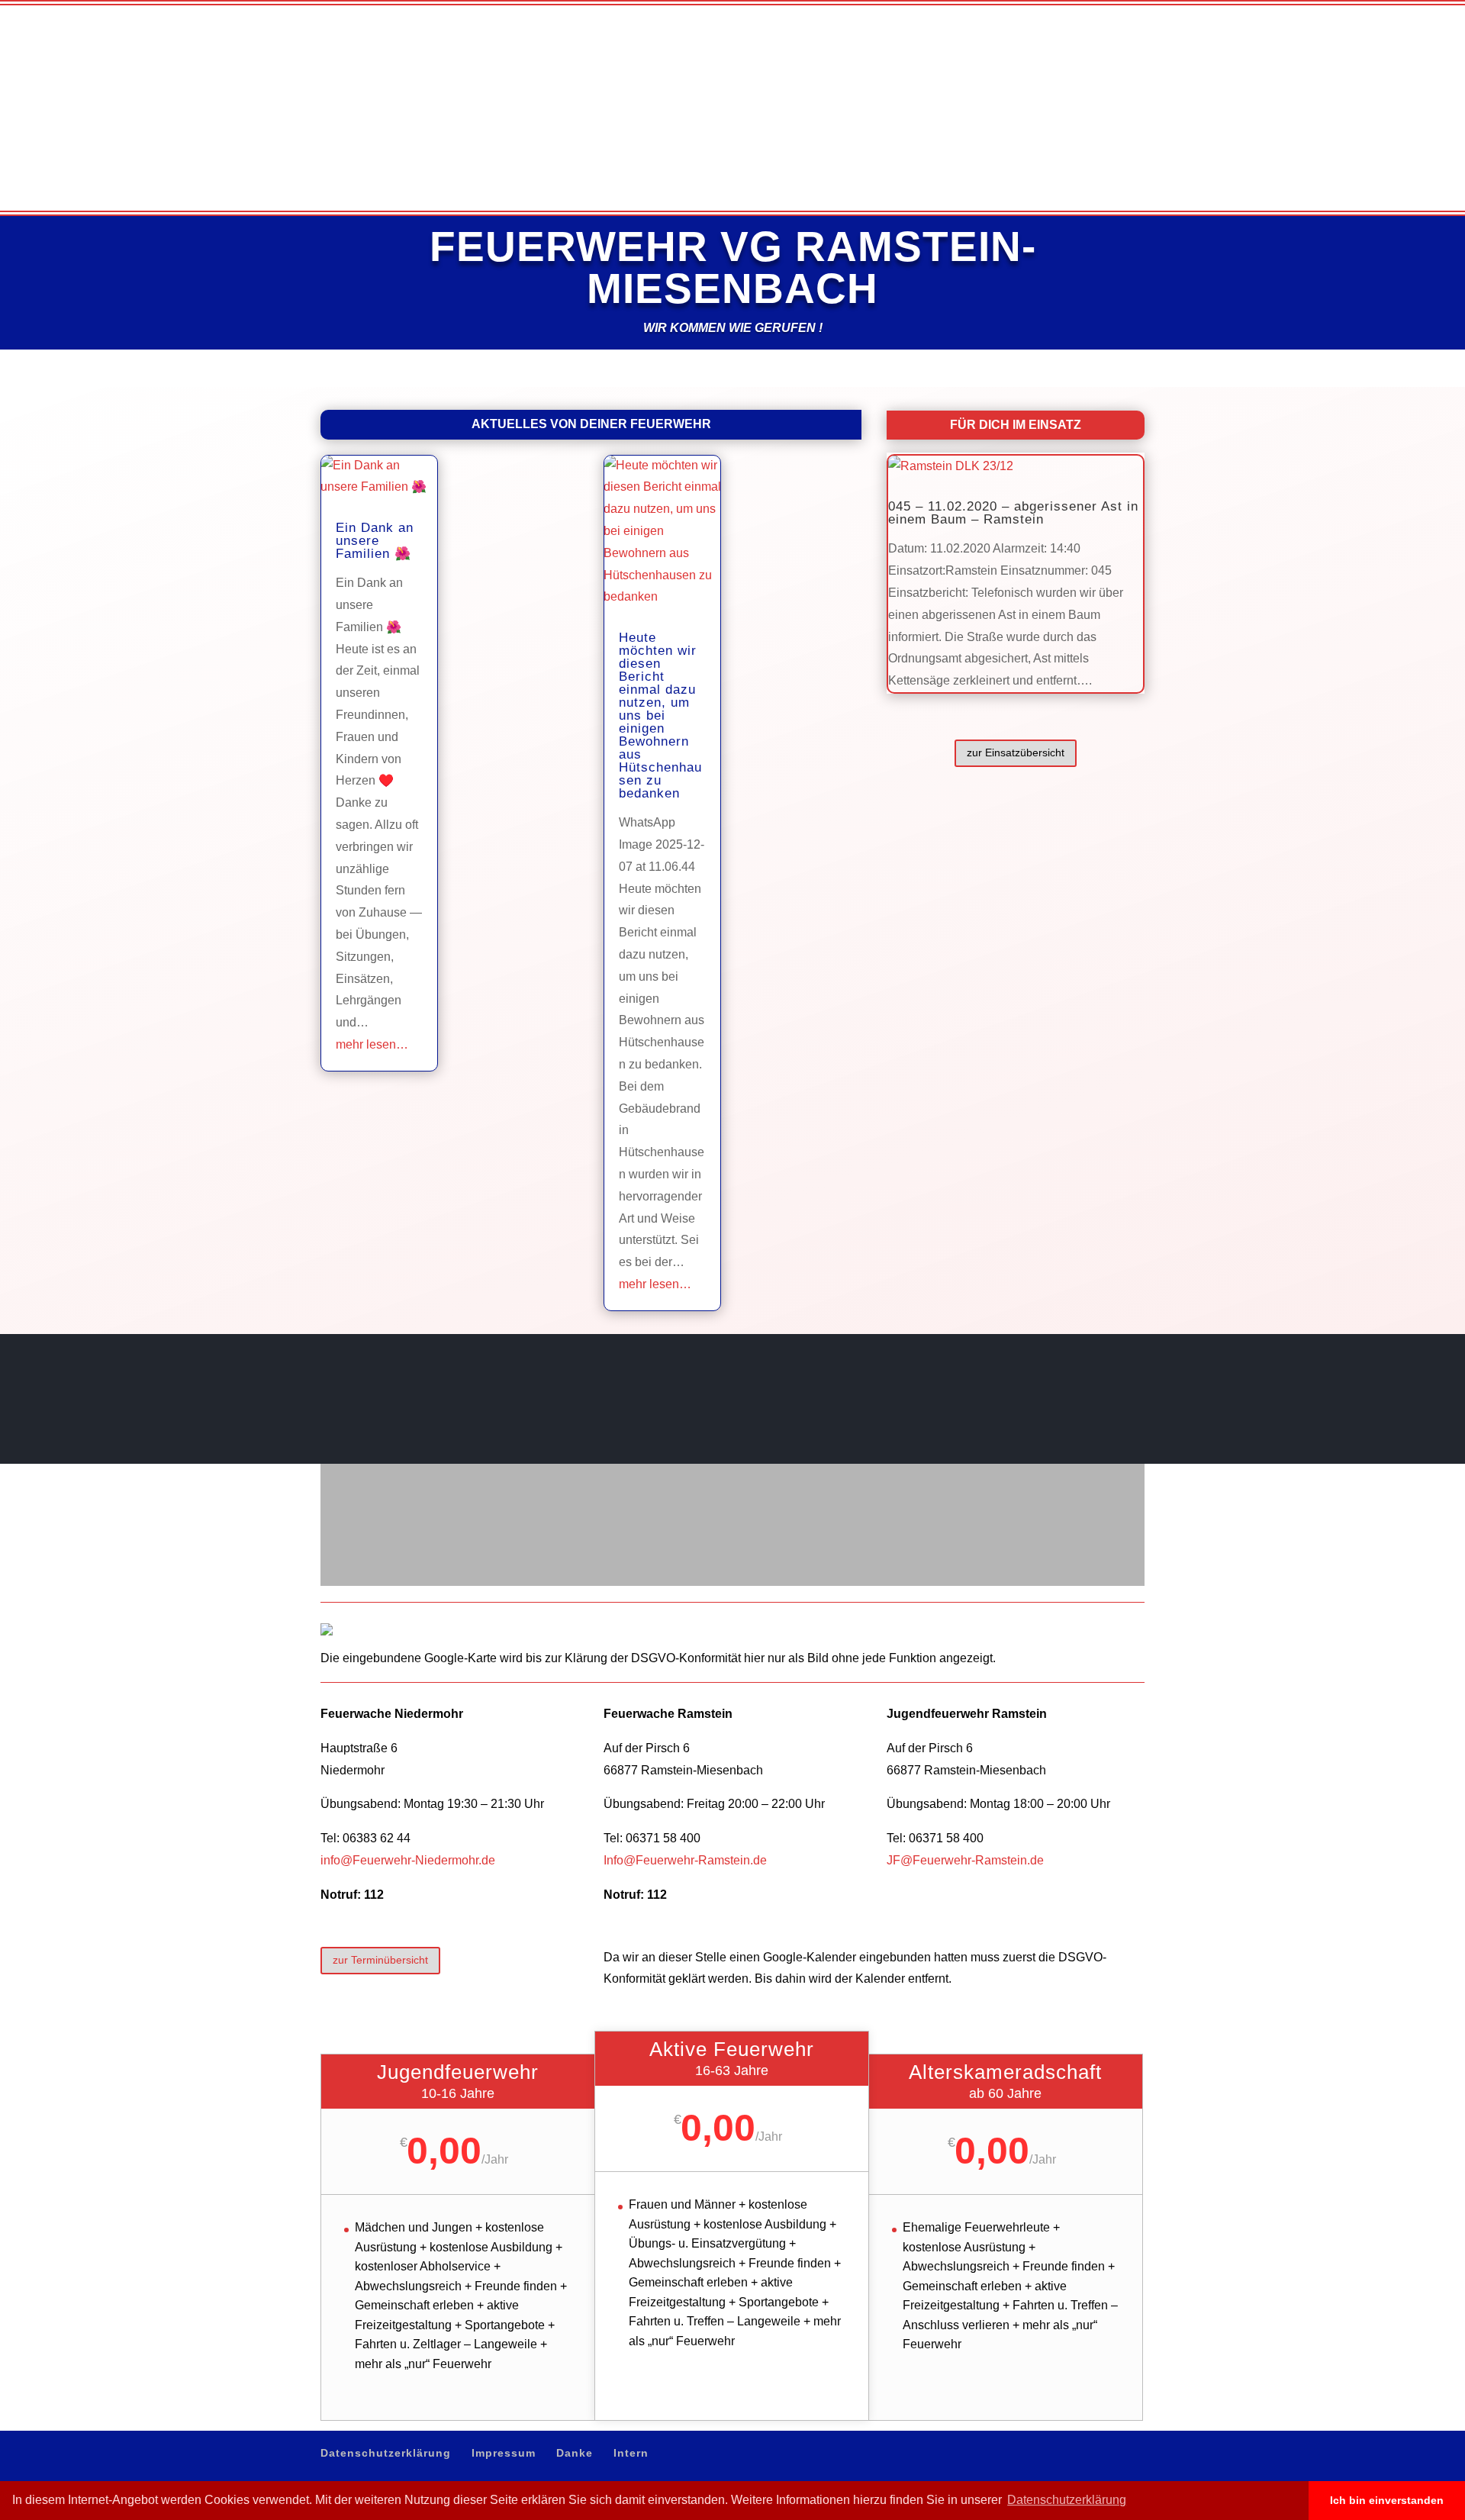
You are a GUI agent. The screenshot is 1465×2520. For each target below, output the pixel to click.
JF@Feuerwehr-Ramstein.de (965, 1860)
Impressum (1052, 12)
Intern (1134, 12)
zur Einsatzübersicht (1016, 752)
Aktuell (1040, 69)
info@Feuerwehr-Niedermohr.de (408, 1860)
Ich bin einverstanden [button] (1387, 2500)
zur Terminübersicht (380, 1960)
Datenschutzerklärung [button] (1067, 2500)
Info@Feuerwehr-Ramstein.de (685, 1860)
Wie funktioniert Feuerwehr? (1143, 69)
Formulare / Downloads (1355, 69)
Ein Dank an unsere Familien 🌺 (375, 541)
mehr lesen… (372, 1044)
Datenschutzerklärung (977, 12)
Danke (1099, 12)
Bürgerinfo (1254, 69)
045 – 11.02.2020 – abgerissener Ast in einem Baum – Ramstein (1013, 513)
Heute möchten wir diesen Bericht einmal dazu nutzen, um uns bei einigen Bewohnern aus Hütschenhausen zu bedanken (660, 715)
